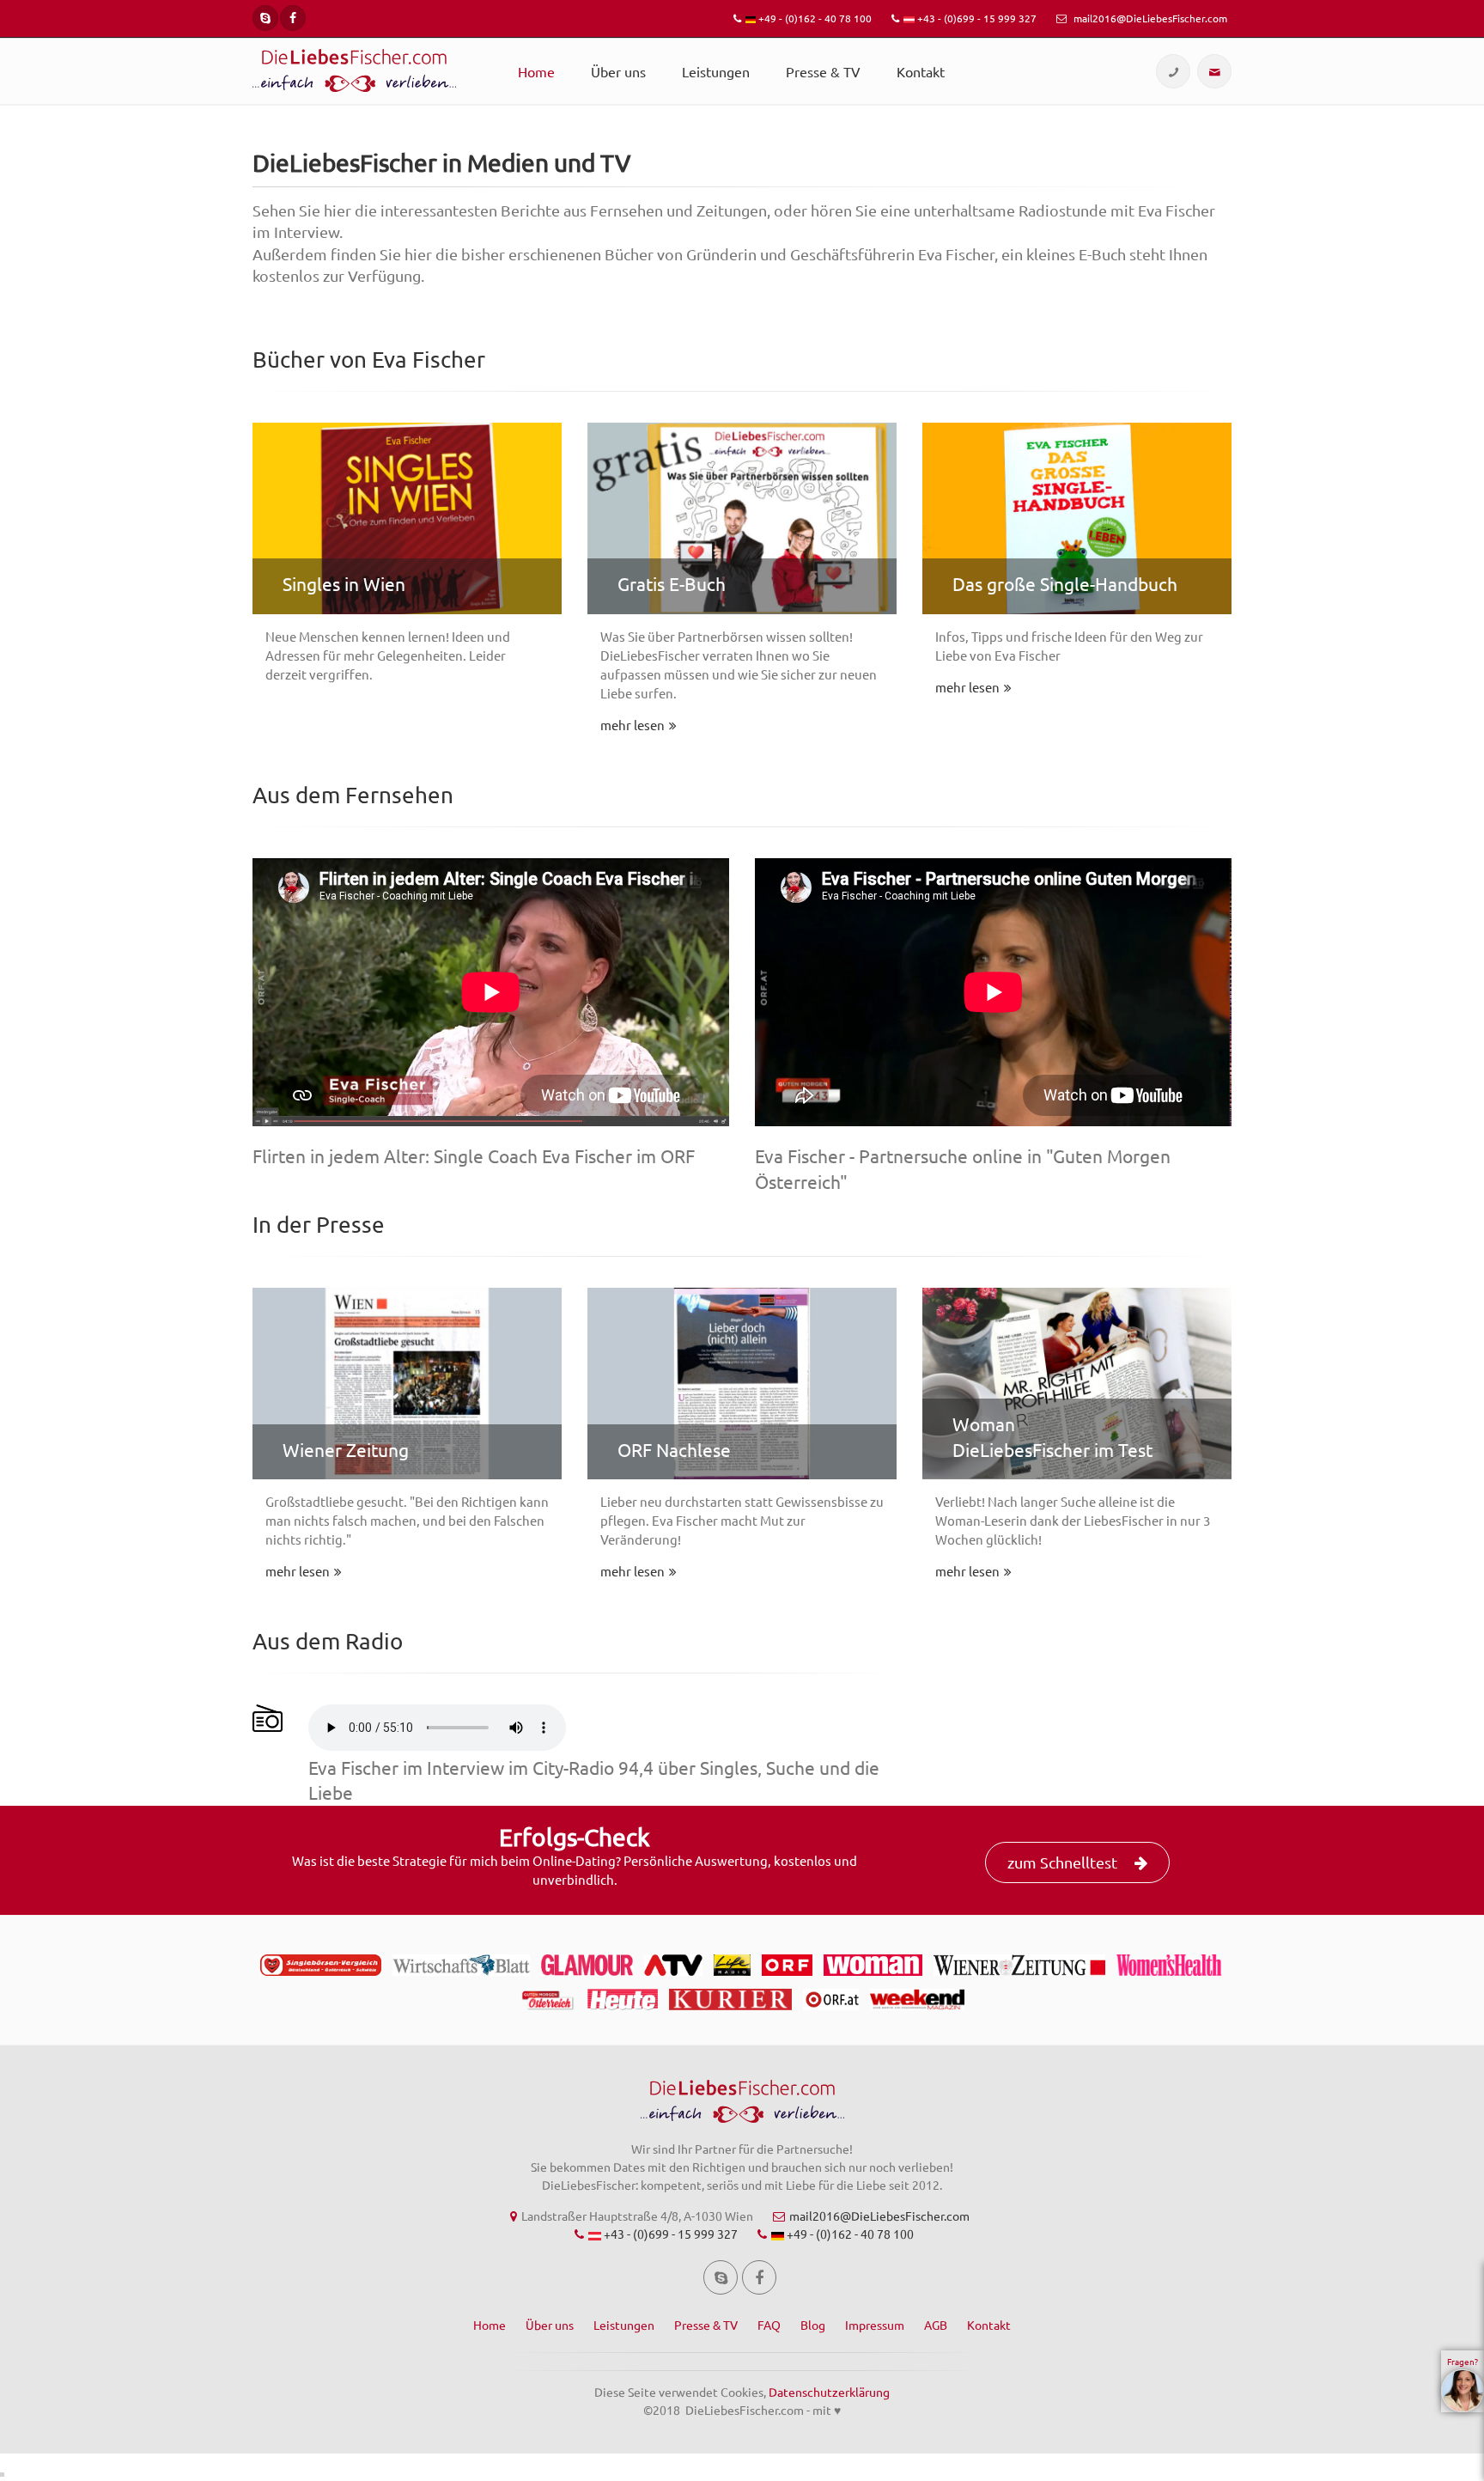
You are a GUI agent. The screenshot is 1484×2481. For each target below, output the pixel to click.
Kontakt (921, 71)
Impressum (875, 2325)
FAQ (769, 2325)
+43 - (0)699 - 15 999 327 (976, 18)
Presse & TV (823, 71)
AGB (936, 2325)
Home (536, 71)
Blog (813, 2325)
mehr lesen (633, 725)
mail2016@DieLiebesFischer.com (1149, 18)
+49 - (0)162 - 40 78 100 (814, 18)
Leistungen (716, 71)
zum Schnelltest (1062, 1862)
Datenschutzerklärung (829, 2392)
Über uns (618, 71)
